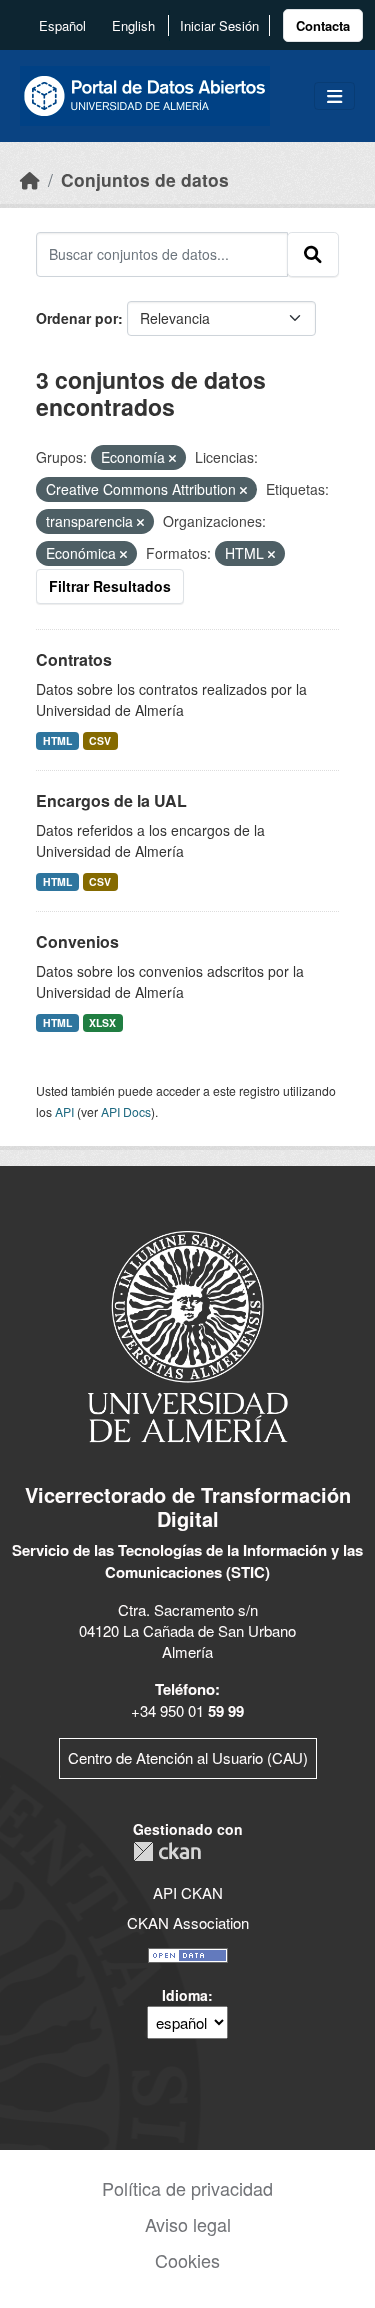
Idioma (185, 1995)
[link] (323, 25)
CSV (100, 740)
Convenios (77, 941)
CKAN (167, 1851)
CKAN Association (188, 1922)
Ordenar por (77, 318)
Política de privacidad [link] (187, 2188)
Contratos (74, 659)
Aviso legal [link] (188, 2224)
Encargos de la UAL (111, 800)
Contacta (323, 25)
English (133, 25)
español (62, 25)
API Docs (126, 1111)
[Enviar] (313, 254)
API (64, 1111)
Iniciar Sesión (219, 25)
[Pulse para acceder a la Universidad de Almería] (188, 1334)
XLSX (102, 1022)
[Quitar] (172, 458)
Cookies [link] (187, 2260)
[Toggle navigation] (334, 96)
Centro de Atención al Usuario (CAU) (188, 1757)
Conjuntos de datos (145, 179)
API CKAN (188, 1892)
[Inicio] (30, 179)
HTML (57, 740)
